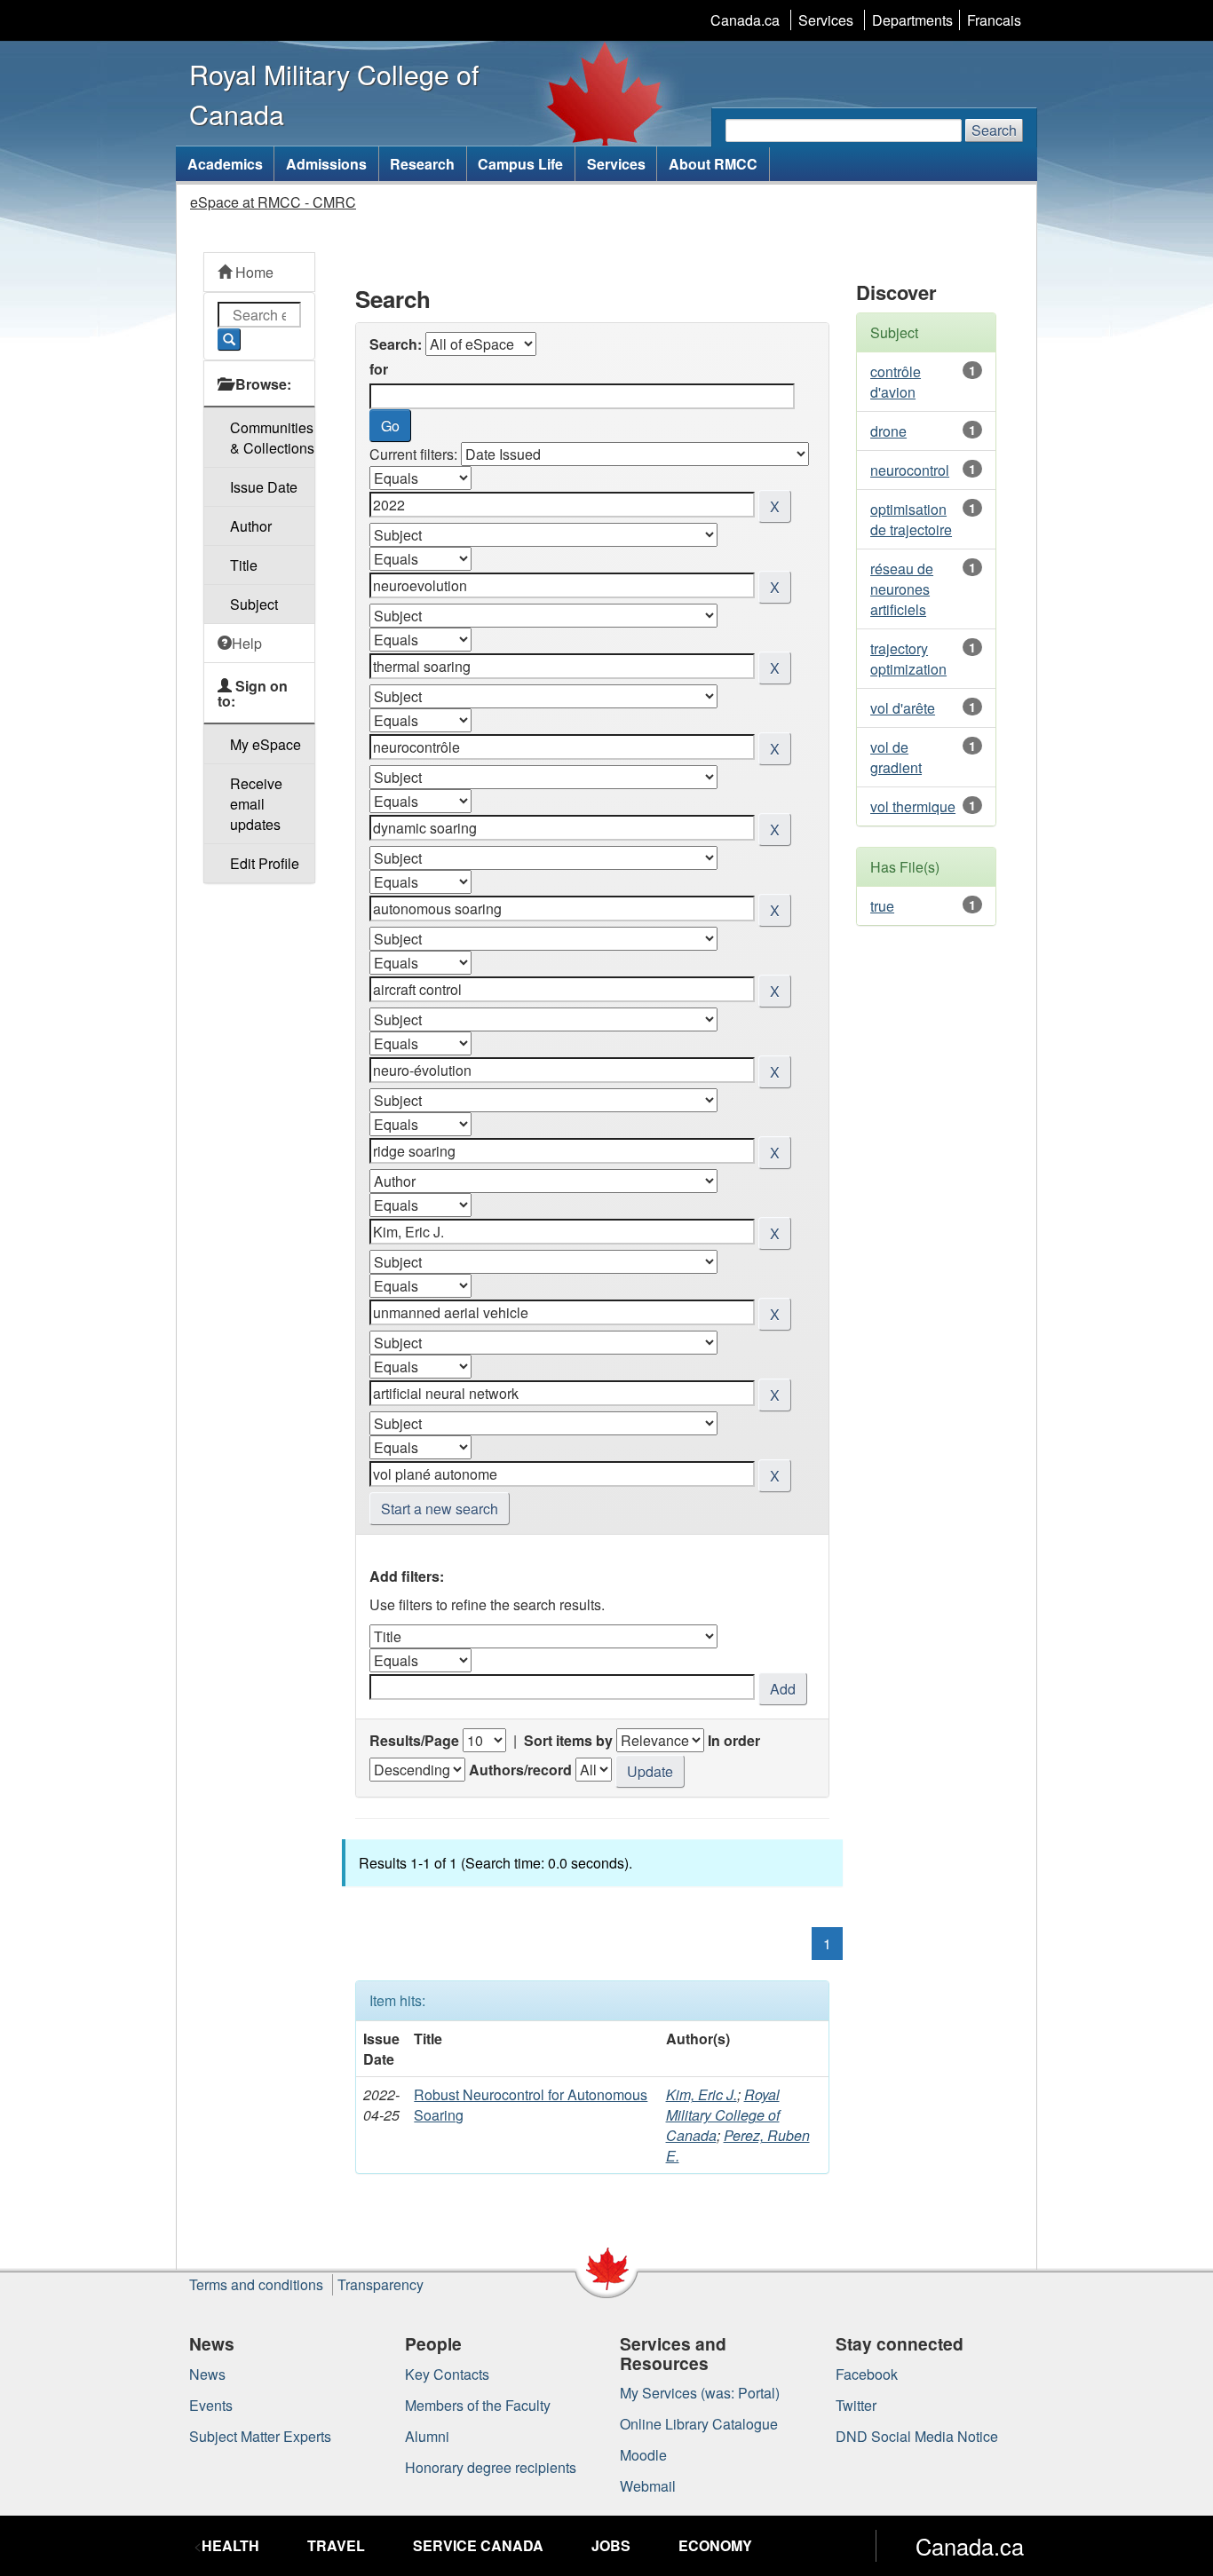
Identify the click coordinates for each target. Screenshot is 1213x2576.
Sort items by (568, 1740)
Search (994, 130)
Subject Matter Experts (260, 2436)
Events (211, 2405)
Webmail (648, 2486)
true (882, 906)
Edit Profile (265, 863)
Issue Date (264, 487)
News (207, 2374)
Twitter (856, 2405)
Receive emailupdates (256, 804)
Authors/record (520, 1770)
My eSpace (266, 744)
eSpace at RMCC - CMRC (273, 202)
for (379, 369)
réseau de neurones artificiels (902, 589)
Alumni (427, 2436)
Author (251, 526)
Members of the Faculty (478, 2405)
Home (253, 272)
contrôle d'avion (896, 382)
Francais (994, 20)
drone (888, 431)
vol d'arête (903, 708)
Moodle (643, 2455)
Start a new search (440, 1509)
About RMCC (713, 164)
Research (422, 164)
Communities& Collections (272, 438)
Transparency (381, 2284)
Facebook (867, 2374)
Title (244, 565)
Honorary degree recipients (491, 2467)
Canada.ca (745, 20)
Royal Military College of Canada (723, 2115)
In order (734, 1740)
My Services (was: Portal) (700, 2393)
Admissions (326, 164)
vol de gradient (896, 757)
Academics (225, 164)
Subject (254, 604)
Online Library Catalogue (699, 2424)
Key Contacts (447, 2374)
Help (247, 643)
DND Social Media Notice (917, 2436)
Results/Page (414, 1740)
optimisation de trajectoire (911, 519)
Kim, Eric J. (702, 2094)
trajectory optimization (908, 659)
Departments (912, 20)
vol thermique (913, 806)
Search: (396, 344)
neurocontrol (910, 470)
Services (826, 20)
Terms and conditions (256, 2284)
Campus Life (520, 164)
